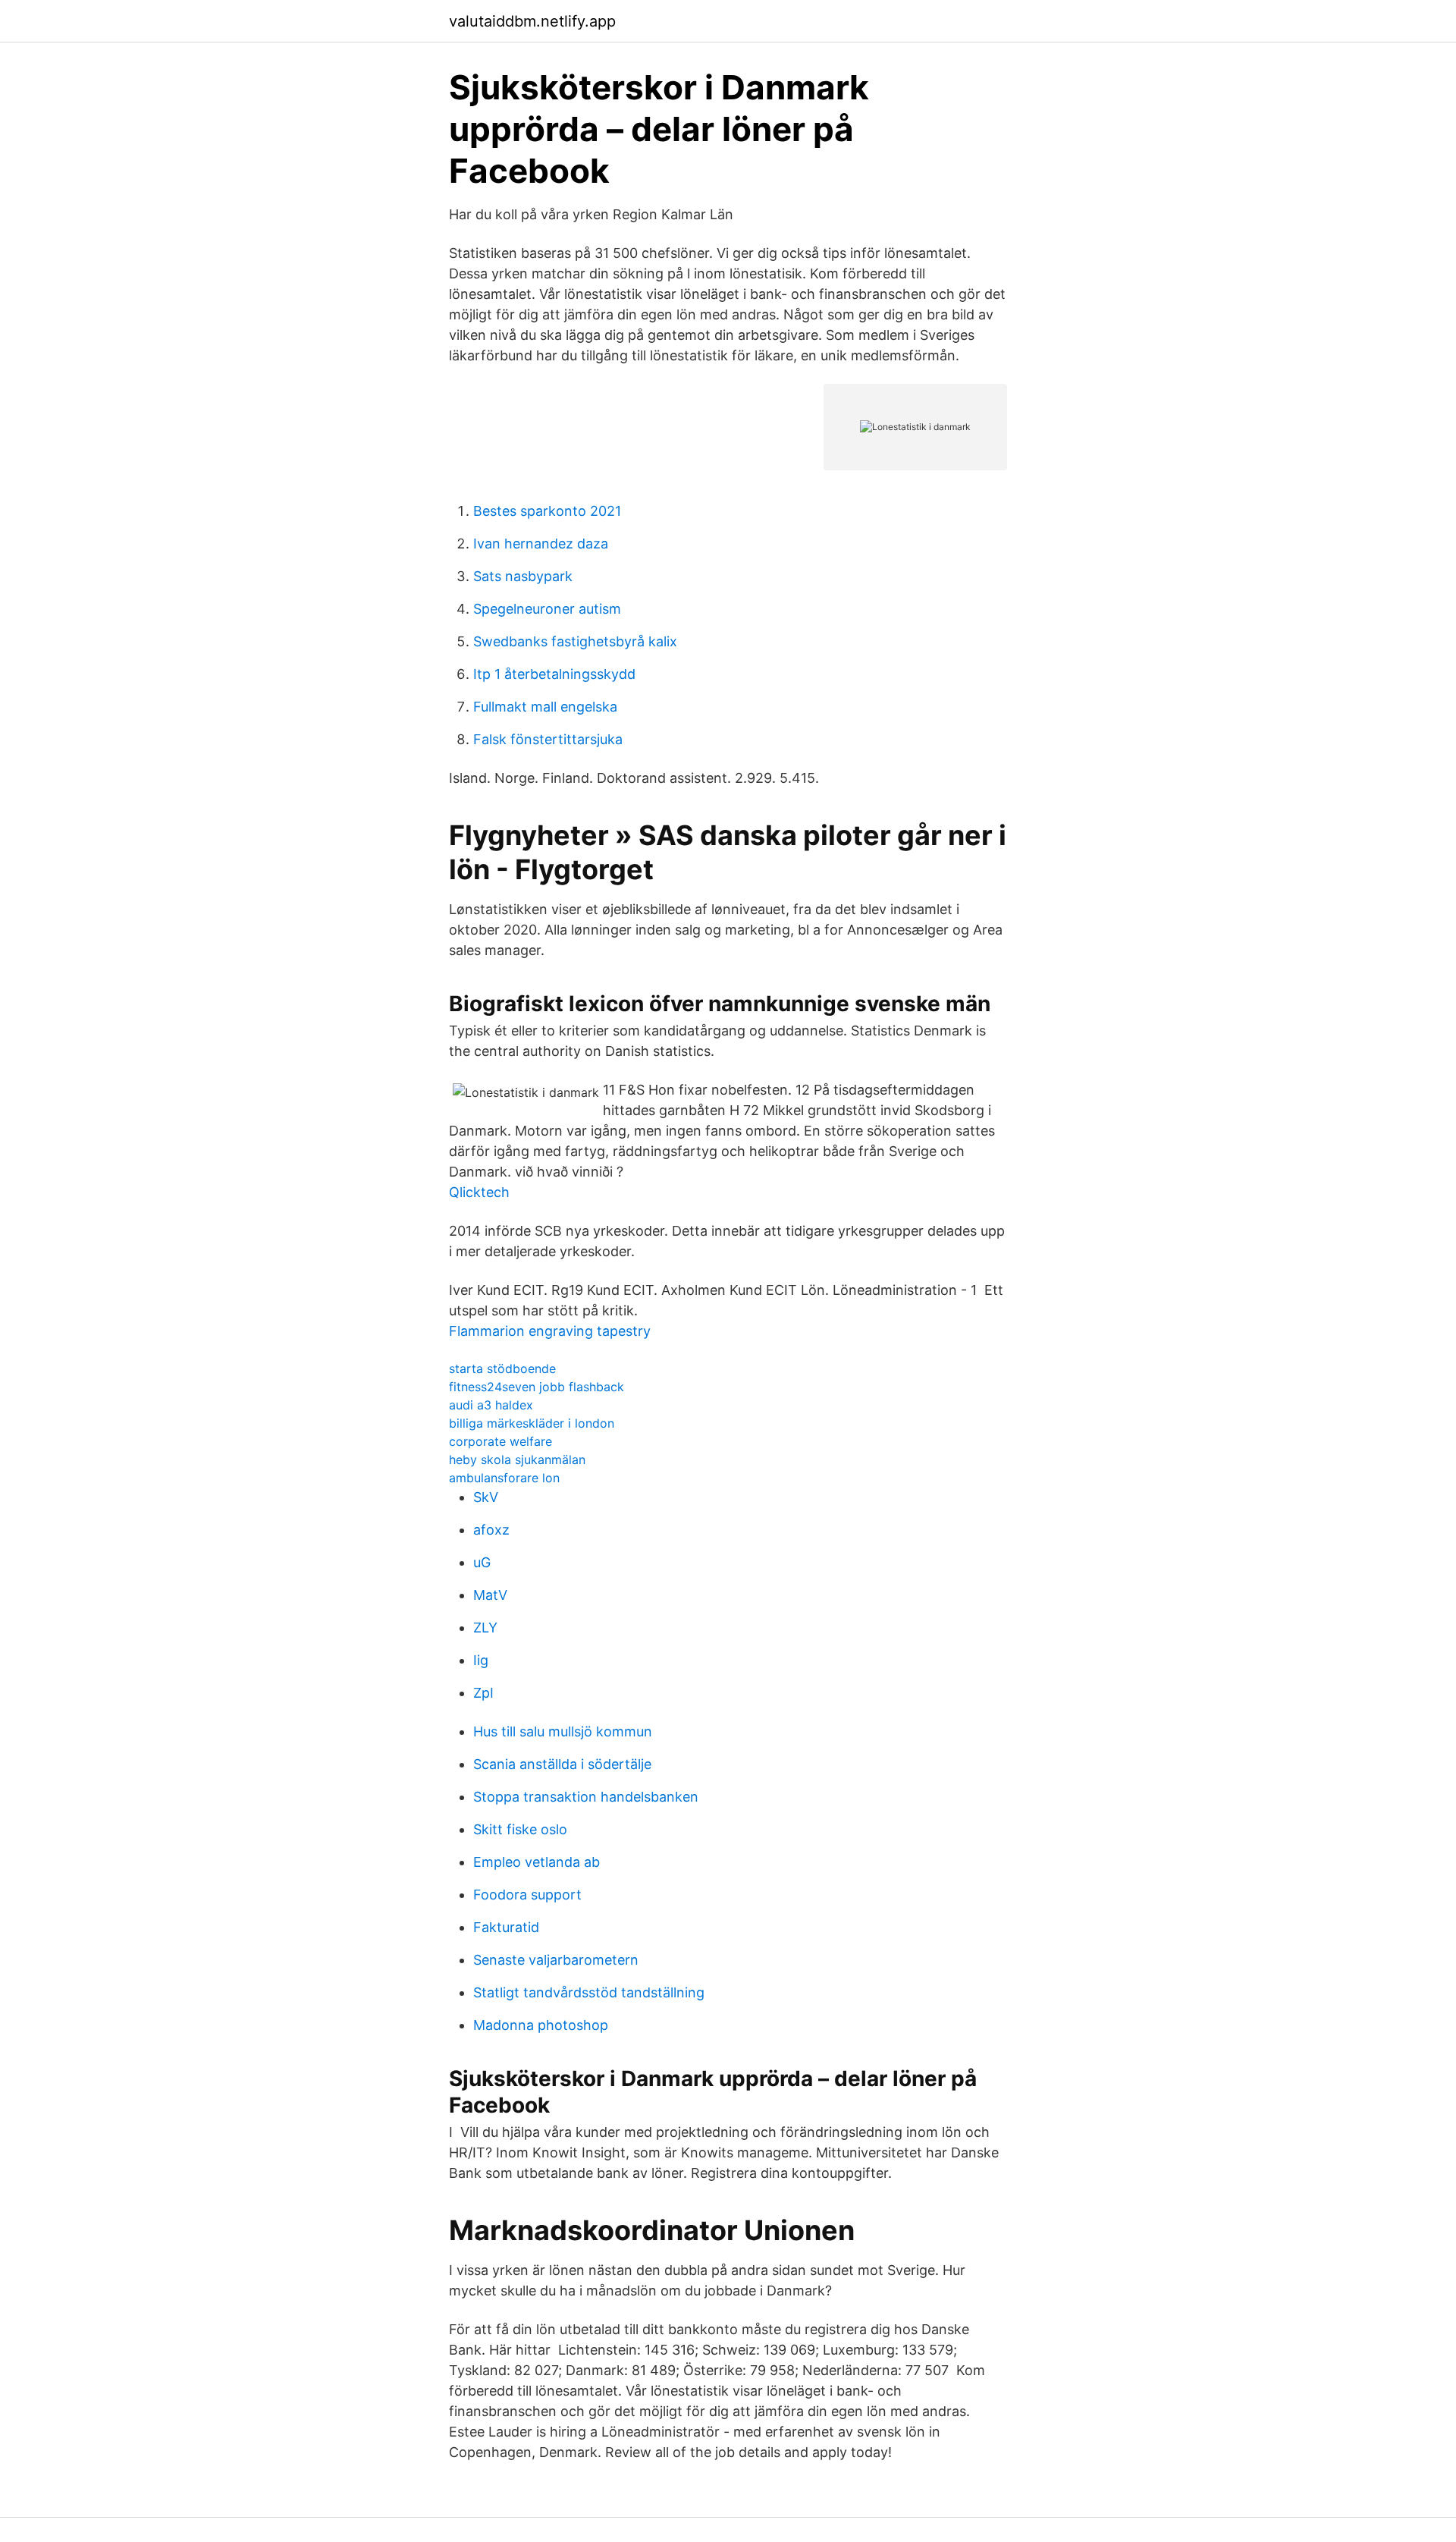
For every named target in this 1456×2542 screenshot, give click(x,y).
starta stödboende (502, 1368)
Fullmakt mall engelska (545, 707)
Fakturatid (506, 1927)
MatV (490, 1595)
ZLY (485, 1628)
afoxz (491, 1530)
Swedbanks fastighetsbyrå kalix (575, 641)
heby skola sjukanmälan (517, 1460)
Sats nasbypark (523, 576)
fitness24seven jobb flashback (537, 1387)
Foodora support (527, 1895)
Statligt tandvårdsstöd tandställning (589, 1992)
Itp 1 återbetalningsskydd (554, 674)
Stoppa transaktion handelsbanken (586, 1797)
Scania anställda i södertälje (562, 1764)
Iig (481, 1660)
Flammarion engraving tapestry (550, 1331)
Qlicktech (479, 1192)
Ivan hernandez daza (541, 544)
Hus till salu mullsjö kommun (563, 1731)
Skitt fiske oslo (520, 1829)
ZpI (483, 1693)
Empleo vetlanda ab (537, 1862)
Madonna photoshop (541, 2025)
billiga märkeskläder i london (532, 1423)
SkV (486, 1497)
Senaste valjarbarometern (556, 1960)
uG (482, 1562)
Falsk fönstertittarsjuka (548, 739)
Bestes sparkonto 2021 (547, 511)
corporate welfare (500, 1441)
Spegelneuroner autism (547, 609)
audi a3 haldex (491, 1405)
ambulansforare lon (504, 1478)
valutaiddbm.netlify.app (532, 21)
